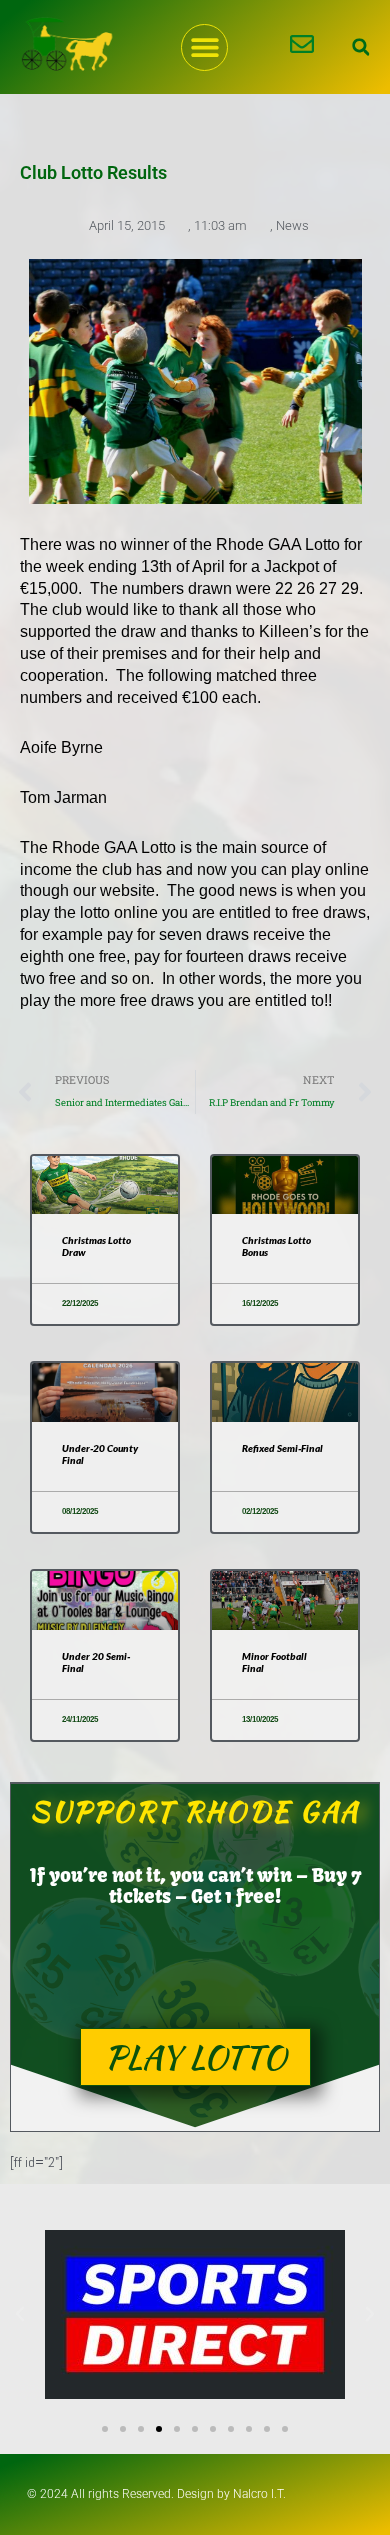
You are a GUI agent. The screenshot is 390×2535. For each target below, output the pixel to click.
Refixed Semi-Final (282, 1448)
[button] (204, 47)
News (292, 225)
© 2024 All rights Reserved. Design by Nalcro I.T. (156, 2494)
